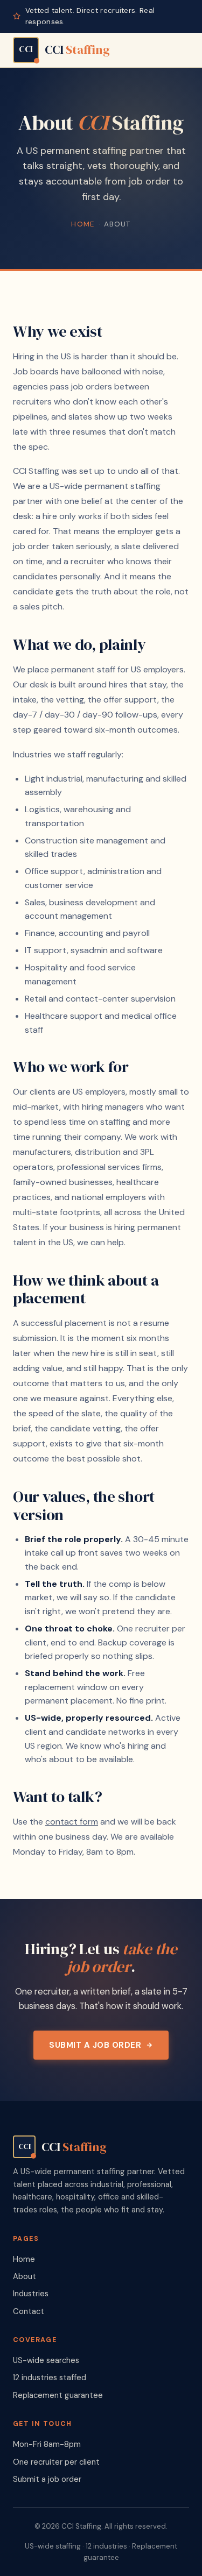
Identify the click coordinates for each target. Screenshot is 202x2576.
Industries (31, 2294)
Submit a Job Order (95, 2045)
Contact (29, 2311)
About (25, 2276)
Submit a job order (47, 2479)
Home (83, 224)
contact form (72, 1822)
